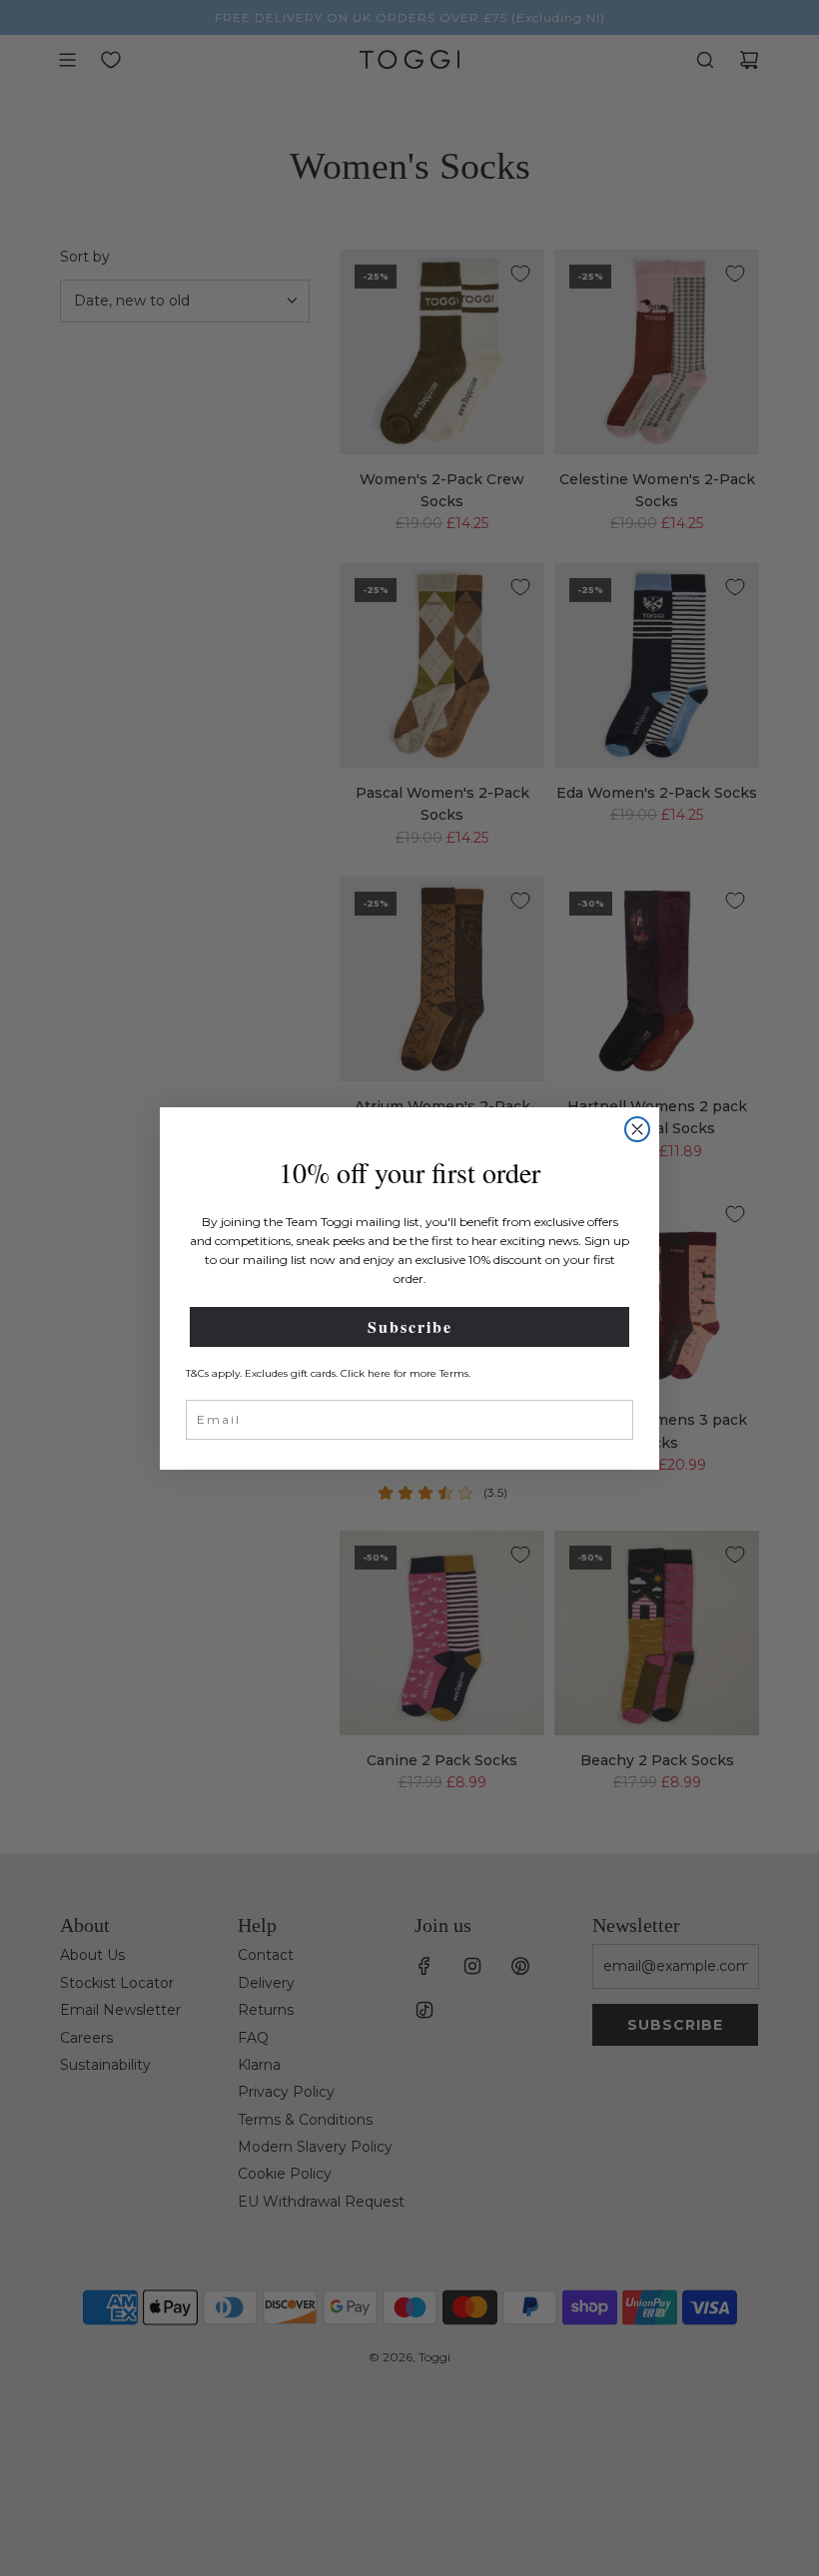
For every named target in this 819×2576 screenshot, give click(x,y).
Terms (454, 1373)
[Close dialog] (637, 1129)
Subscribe (410, 1326)
